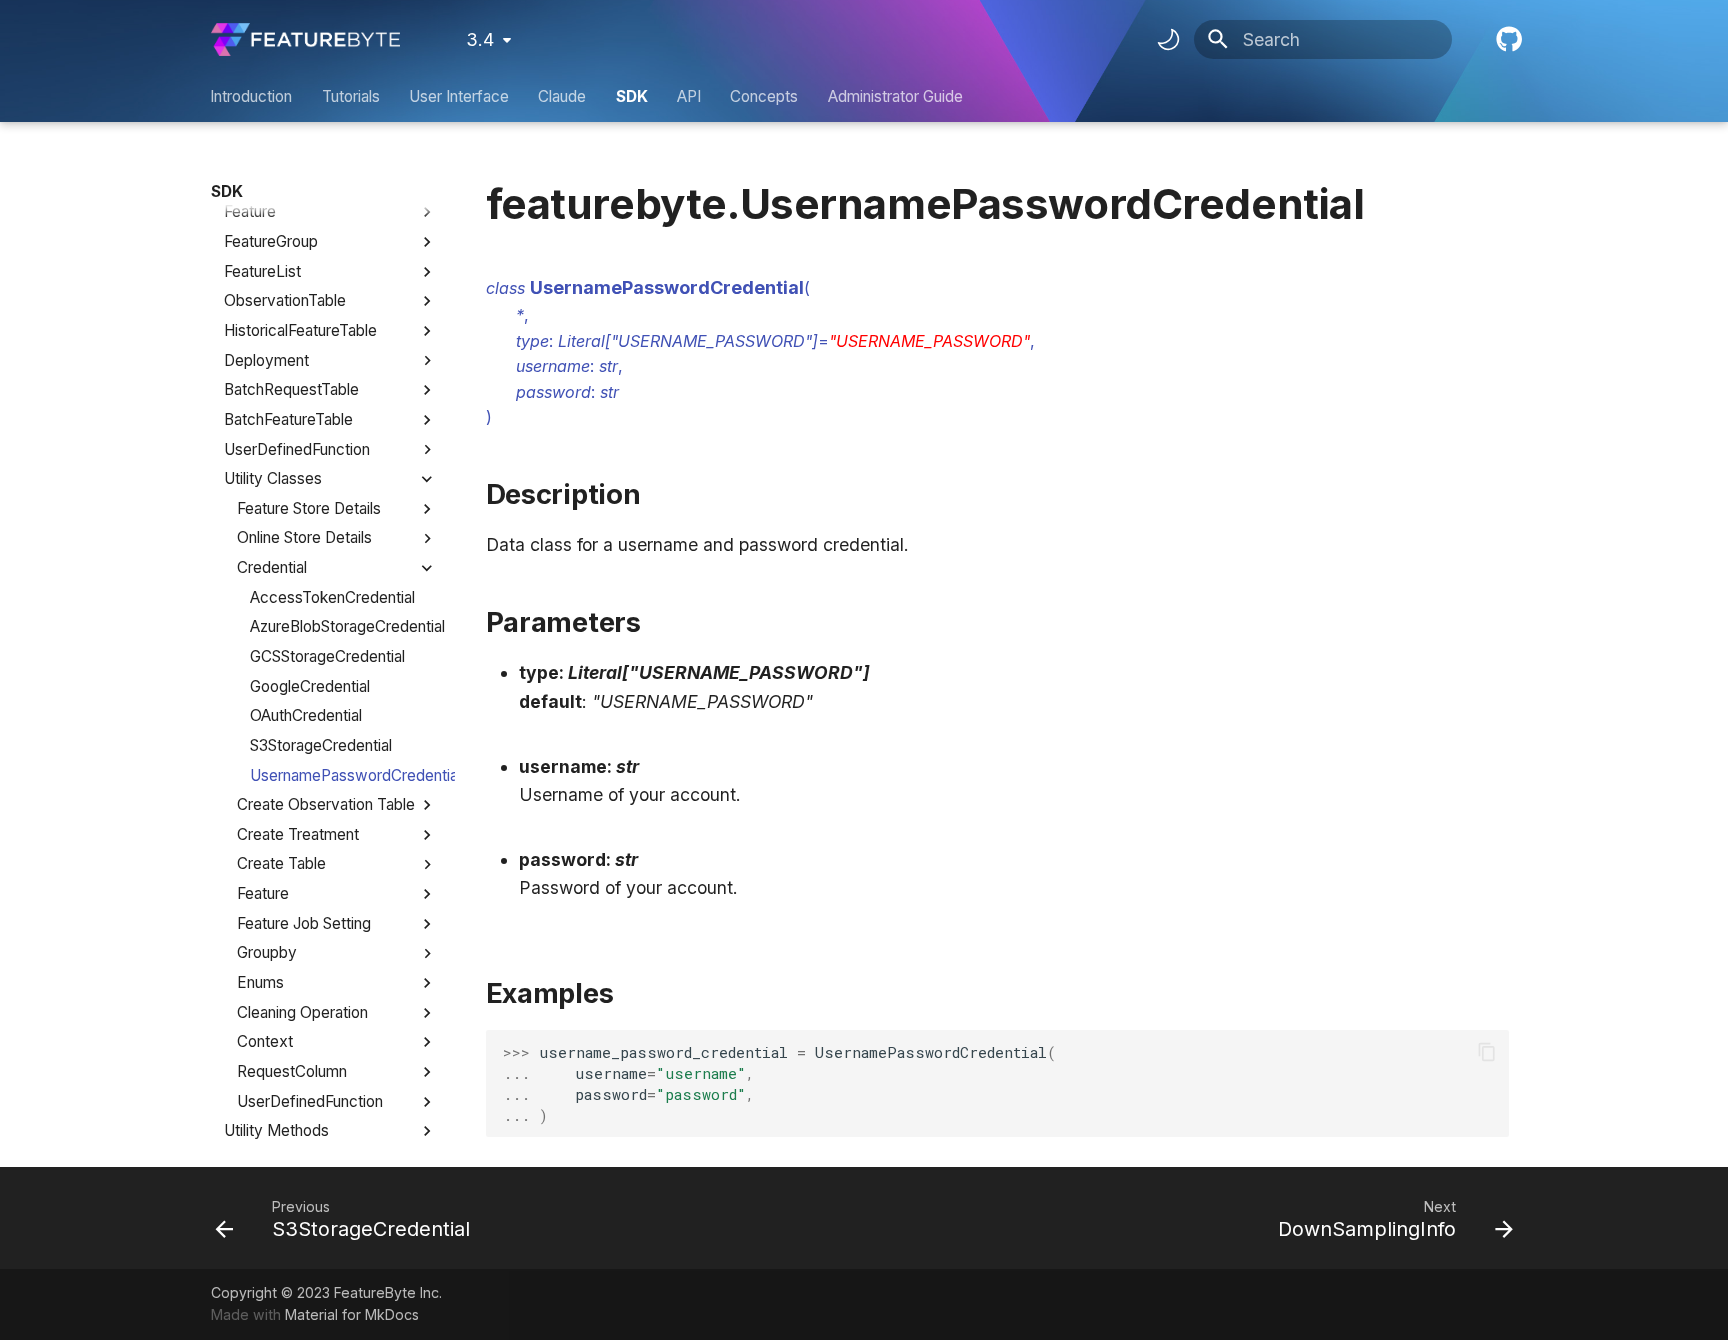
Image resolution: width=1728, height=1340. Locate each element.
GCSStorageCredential (327, 656)
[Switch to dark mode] (1168, 40)
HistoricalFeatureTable (300, 330)
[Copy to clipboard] (1486, 1052)
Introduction (252, 96)
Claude (563, 96)
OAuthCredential (306, 715)
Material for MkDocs (352, 1314)
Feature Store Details (309, 508)
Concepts (765, 96)
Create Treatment (298, 834)
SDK (632, 96)
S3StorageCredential (321, 745)
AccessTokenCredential (332, 597)
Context (265, 1041)
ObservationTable (285, 300)
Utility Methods (276, 1130)
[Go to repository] (1507, 39)
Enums (260, 982)
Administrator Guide (895, 96)
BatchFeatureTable (288, 419)
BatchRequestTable (291, 389)
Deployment (266, 360)
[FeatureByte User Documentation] (305, 39)
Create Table (281, 863)
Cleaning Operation (302, 1012)
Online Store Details (304, 537)
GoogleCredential (310, 686)
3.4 (480, 39)
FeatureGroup (271, 241)
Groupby (267, 952)
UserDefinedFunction (297, 449)
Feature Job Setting (304, 923)
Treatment (259, 182)
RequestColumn (292, 1071)
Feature (250, 211)
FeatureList (262, 271)
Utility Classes (273, 478)
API (689, 96)
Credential (272, 567)
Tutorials (351, 96)
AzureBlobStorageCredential (343, 626)
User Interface (459, 96)
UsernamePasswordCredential (343, 775)
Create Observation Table (326, 804)
